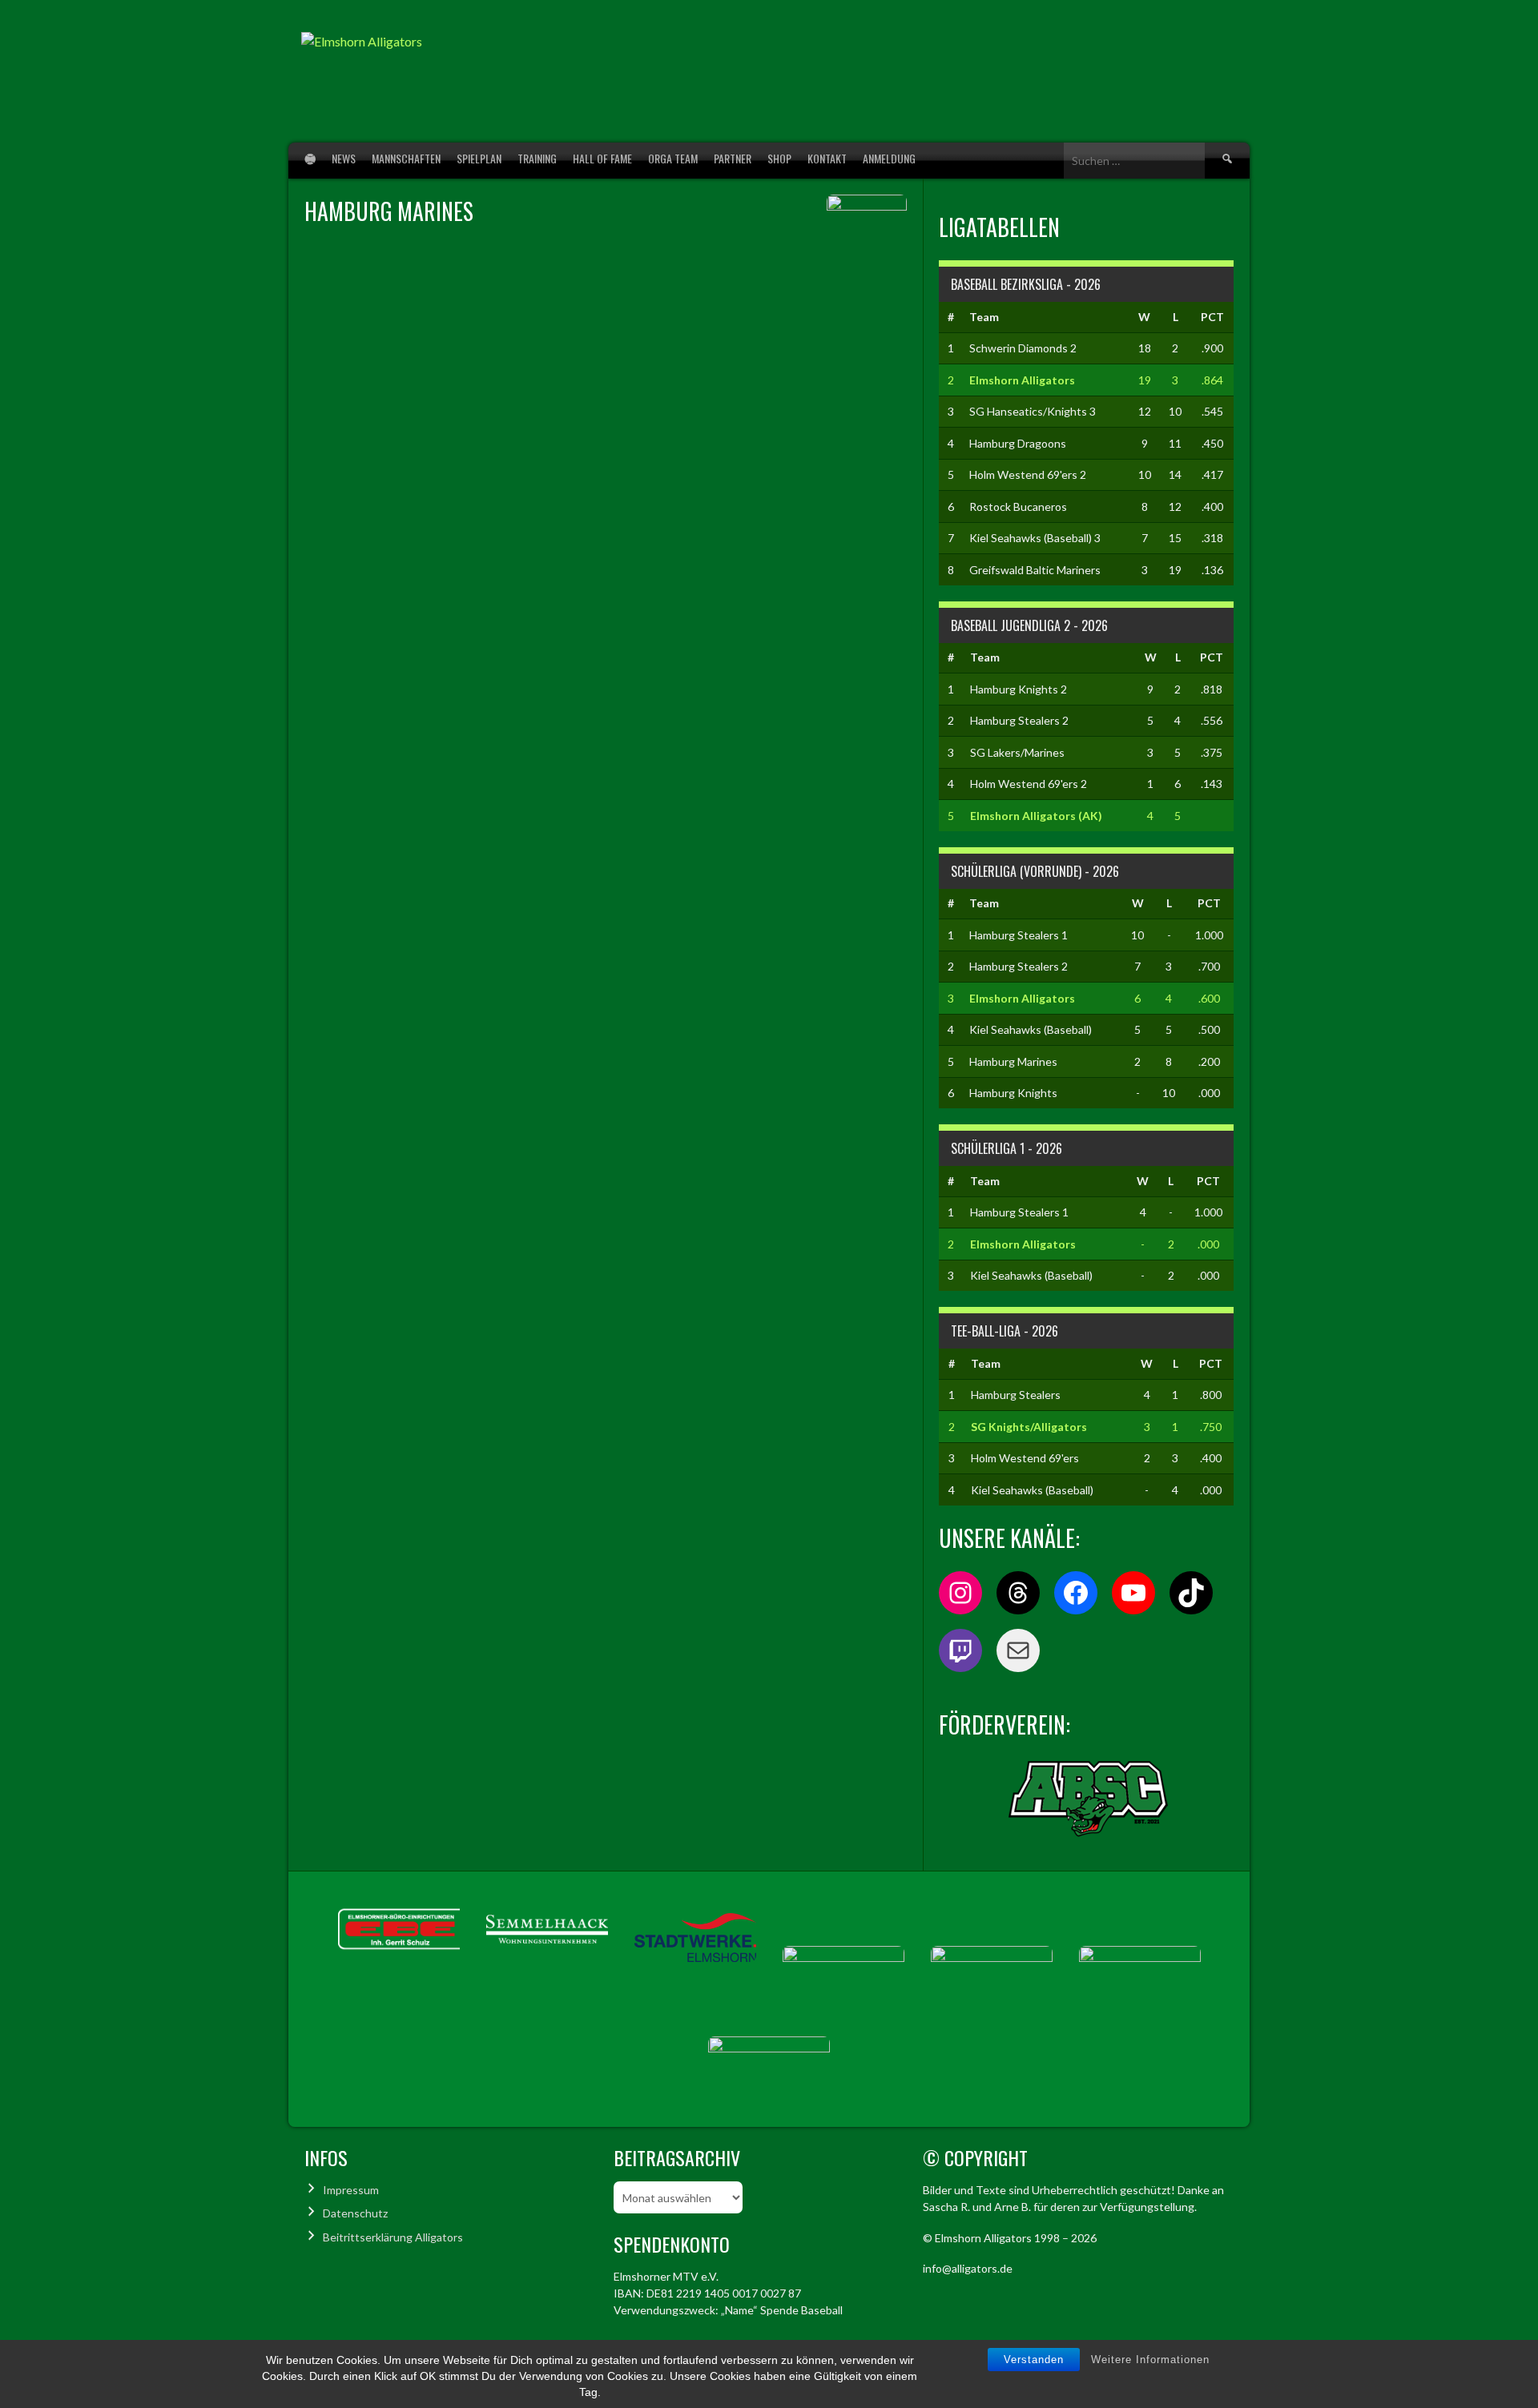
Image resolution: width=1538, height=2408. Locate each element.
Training (537, 158)
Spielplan (479, 158)
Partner (733, 158)
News (344, 158)
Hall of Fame (602, 158)
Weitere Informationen (1150, 2360)
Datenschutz (355, 2213)
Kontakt (827, 158)
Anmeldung (889, 158)
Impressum (351, 2190)
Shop (779, 158)
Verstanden (1034, 2360)
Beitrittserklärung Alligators (393, 2237)
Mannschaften (406, 158)
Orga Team (673, 158)
